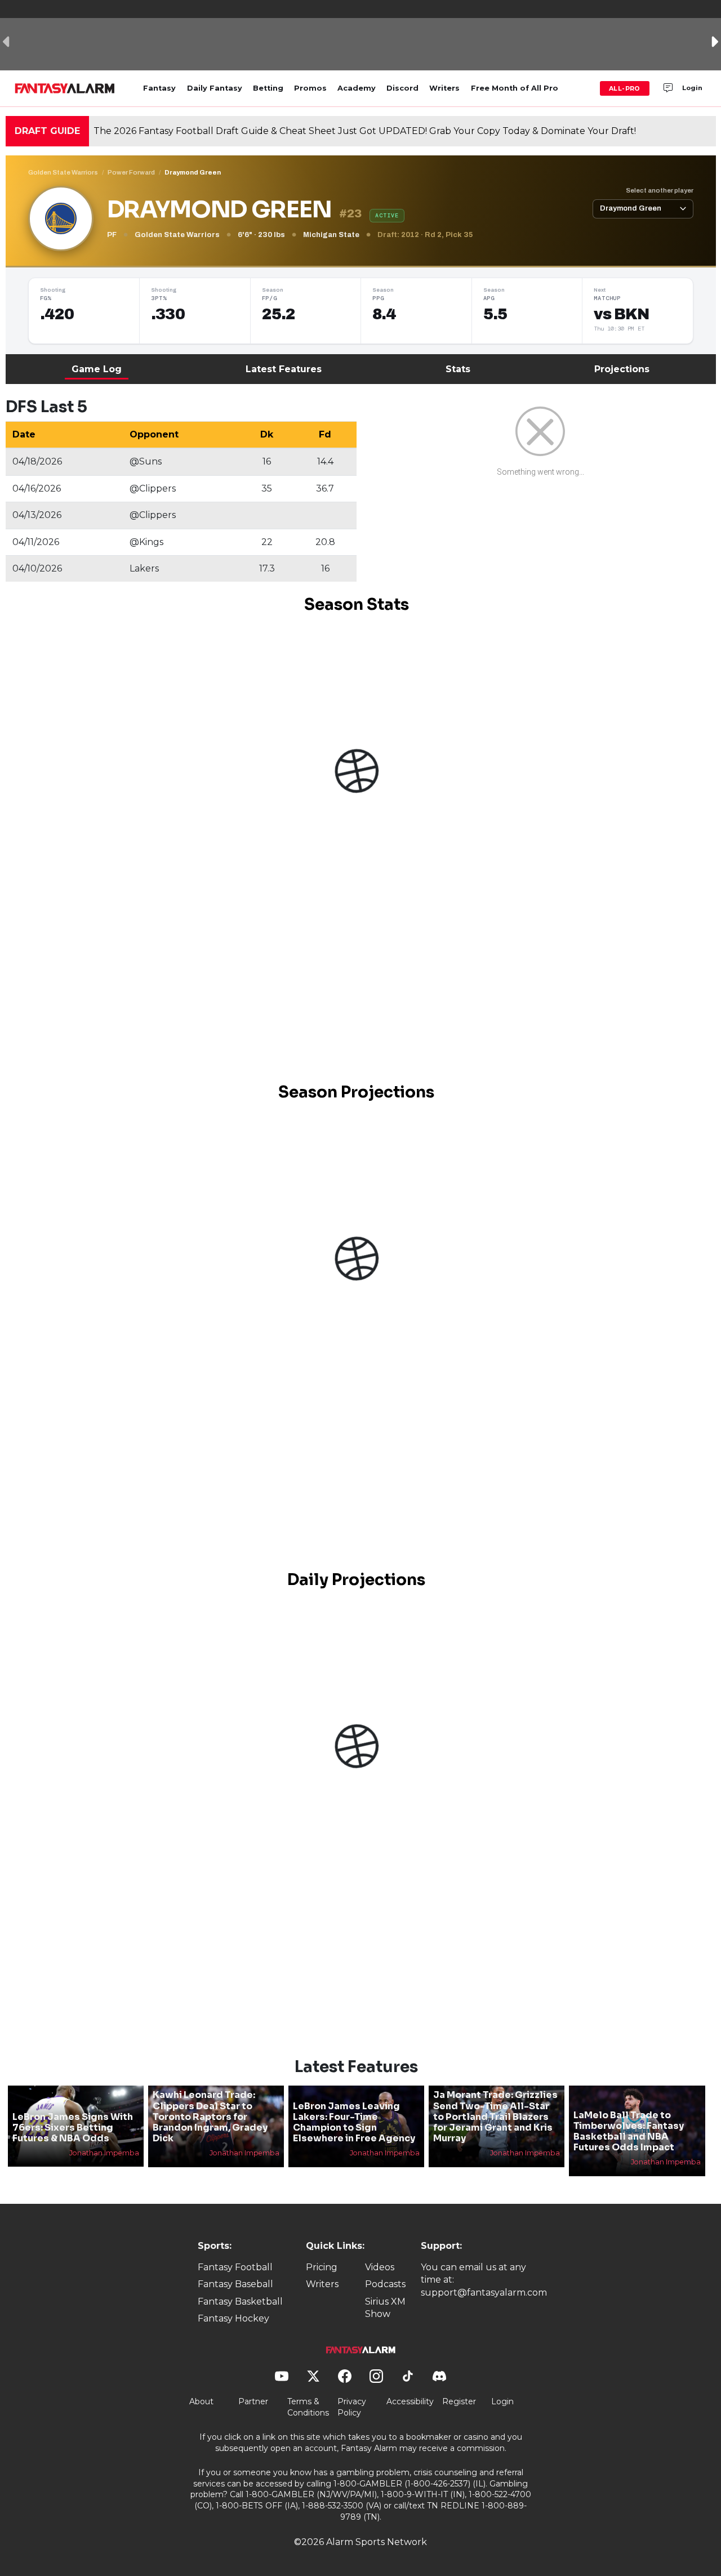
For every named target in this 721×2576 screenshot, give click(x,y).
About (201, 2401)
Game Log (97, 369)
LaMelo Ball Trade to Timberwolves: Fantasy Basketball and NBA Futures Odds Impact (629, 2131)
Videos (380, 2267)
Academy (357, 88)
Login (692, 88)
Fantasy (159, 88)
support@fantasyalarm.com (484, 2292)
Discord (402, 88)
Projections (622, 369)
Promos (310, 88)
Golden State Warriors (63, 172)
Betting (268, 88)
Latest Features (284, 369)
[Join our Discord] (668, 88)
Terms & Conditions (308, 2407)
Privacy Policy (352, 2407)
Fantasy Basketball (240, 2302)
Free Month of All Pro (515, 88)
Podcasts (385, 2284)
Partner (253, 2401)
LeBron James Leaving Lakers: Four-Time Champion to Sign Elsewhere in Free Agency (354, 2122)
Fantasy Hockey (233, 2318)
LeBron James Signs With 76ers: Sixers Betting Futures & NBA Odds (73, 2128)
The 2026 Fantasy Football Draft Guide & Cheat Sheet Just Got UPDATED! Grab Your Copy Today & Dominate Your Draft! (365, 131)
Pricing (322, 2267)
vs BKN (621, 314)
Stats (458, 369)
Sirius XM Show (385, 2308)
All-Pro (625, 88)
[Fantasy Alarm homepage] (64, 88)
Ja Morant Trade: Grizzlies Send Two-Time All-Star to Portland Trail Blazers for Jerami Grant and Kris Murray (495, 2117)
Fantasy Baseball (235, 2284)
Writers (444, 88)
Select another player (660, 190)
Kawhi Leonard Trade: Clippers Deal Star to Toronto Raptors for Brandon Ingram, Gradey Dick (210, 2117)
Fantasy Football (235, 2267)
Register (459, 2401)
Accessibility (410, 2401)
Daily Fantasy (215, 88)
